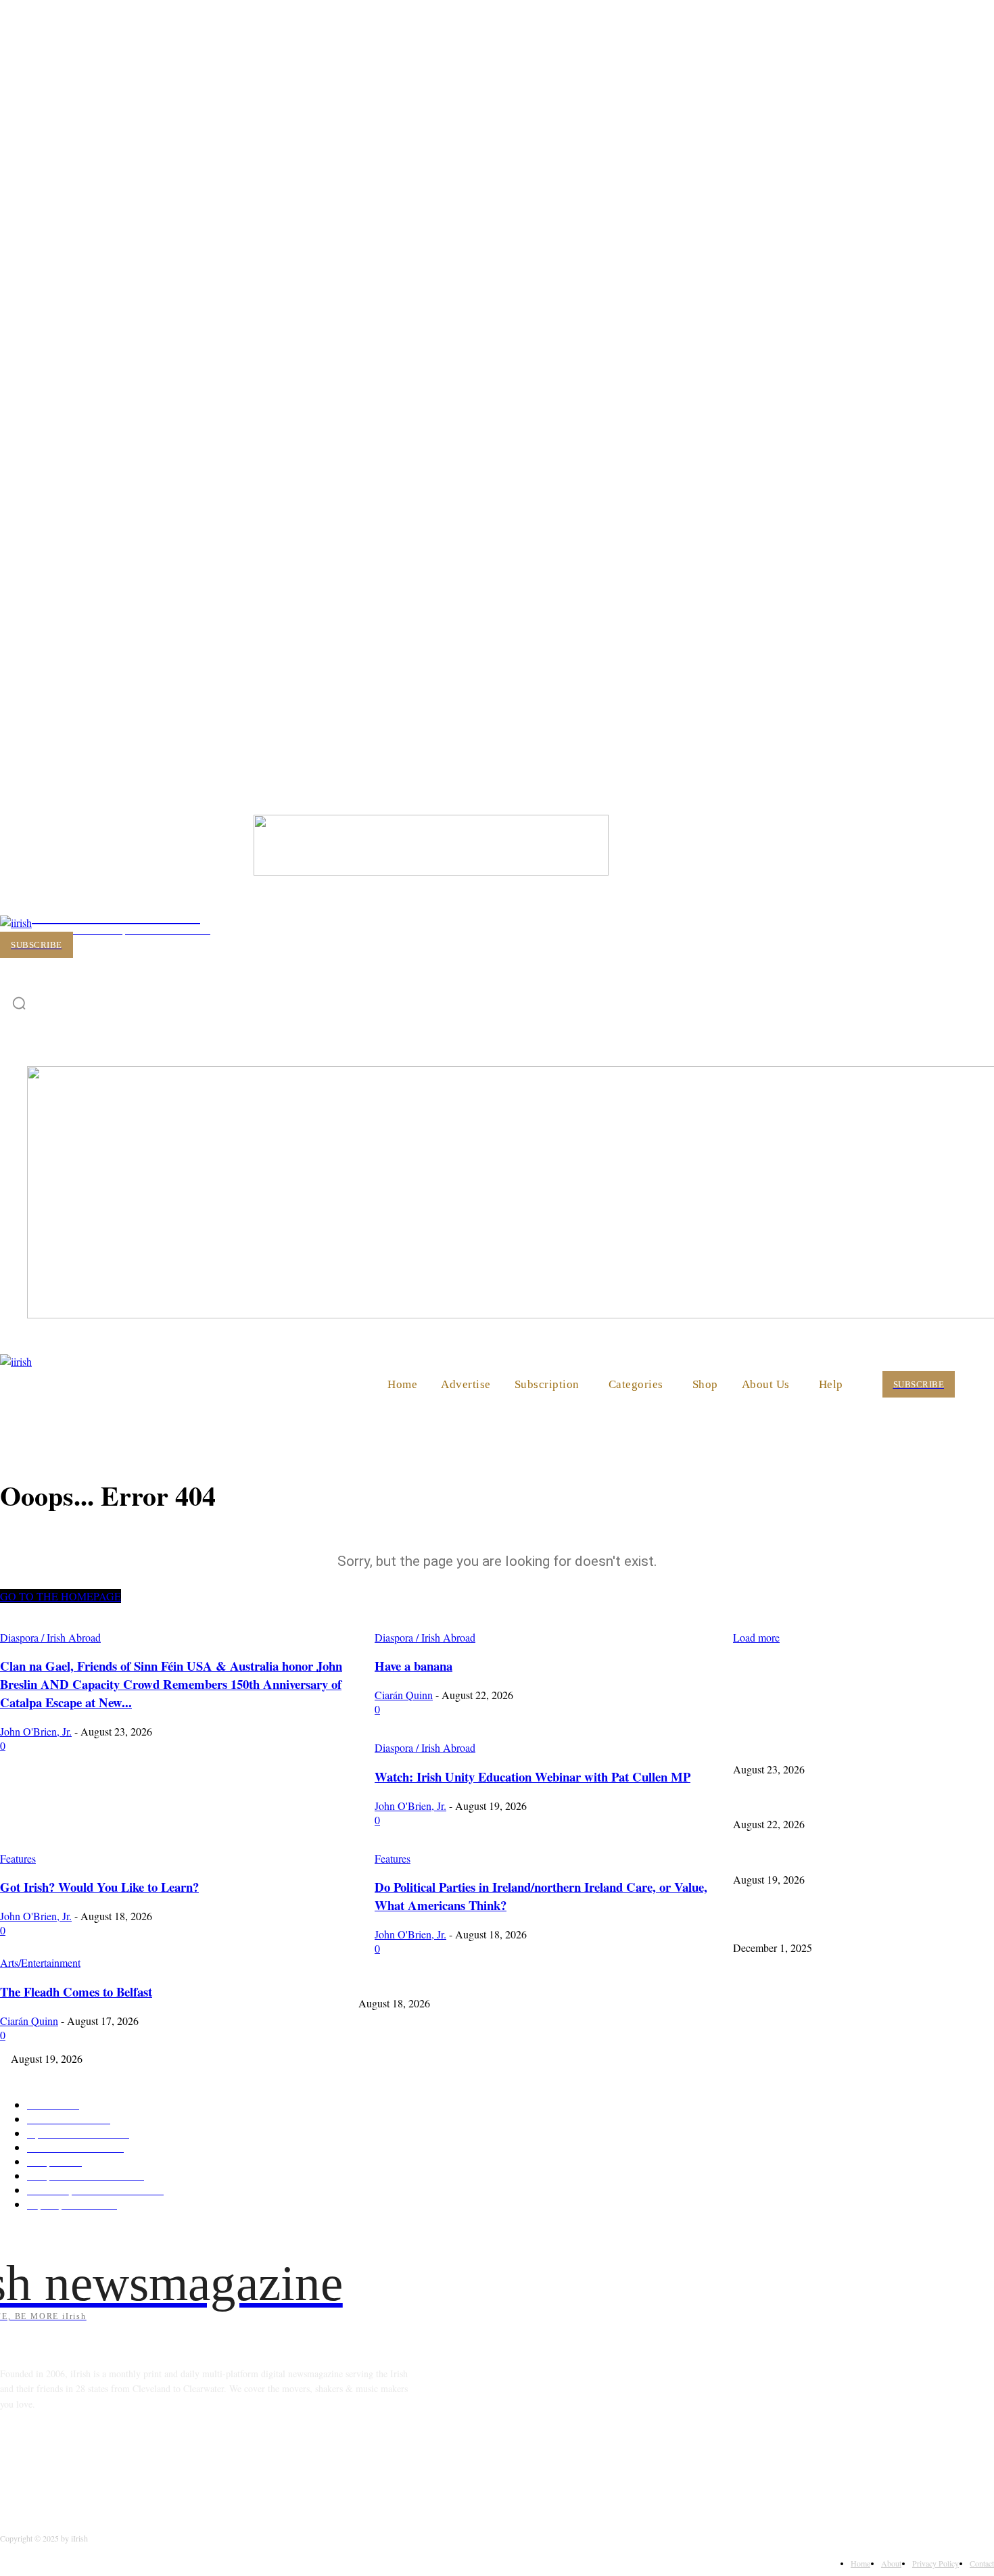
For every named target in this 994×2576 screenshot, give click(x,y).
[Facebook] (14, 2465)
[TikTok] (118, 2465)
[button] (978, 1383)
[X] (152, 2465)
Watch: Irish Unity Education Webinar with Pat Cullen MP (846, 1856)
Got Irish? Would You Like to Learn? (430, 1979)
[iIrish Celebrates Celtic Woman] (431, 871)
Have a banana (761, 1801)
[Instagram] (48, 2465)
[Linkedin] (83, 2465)
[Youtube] (187, 2465)
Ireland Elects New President (788, 1925)
